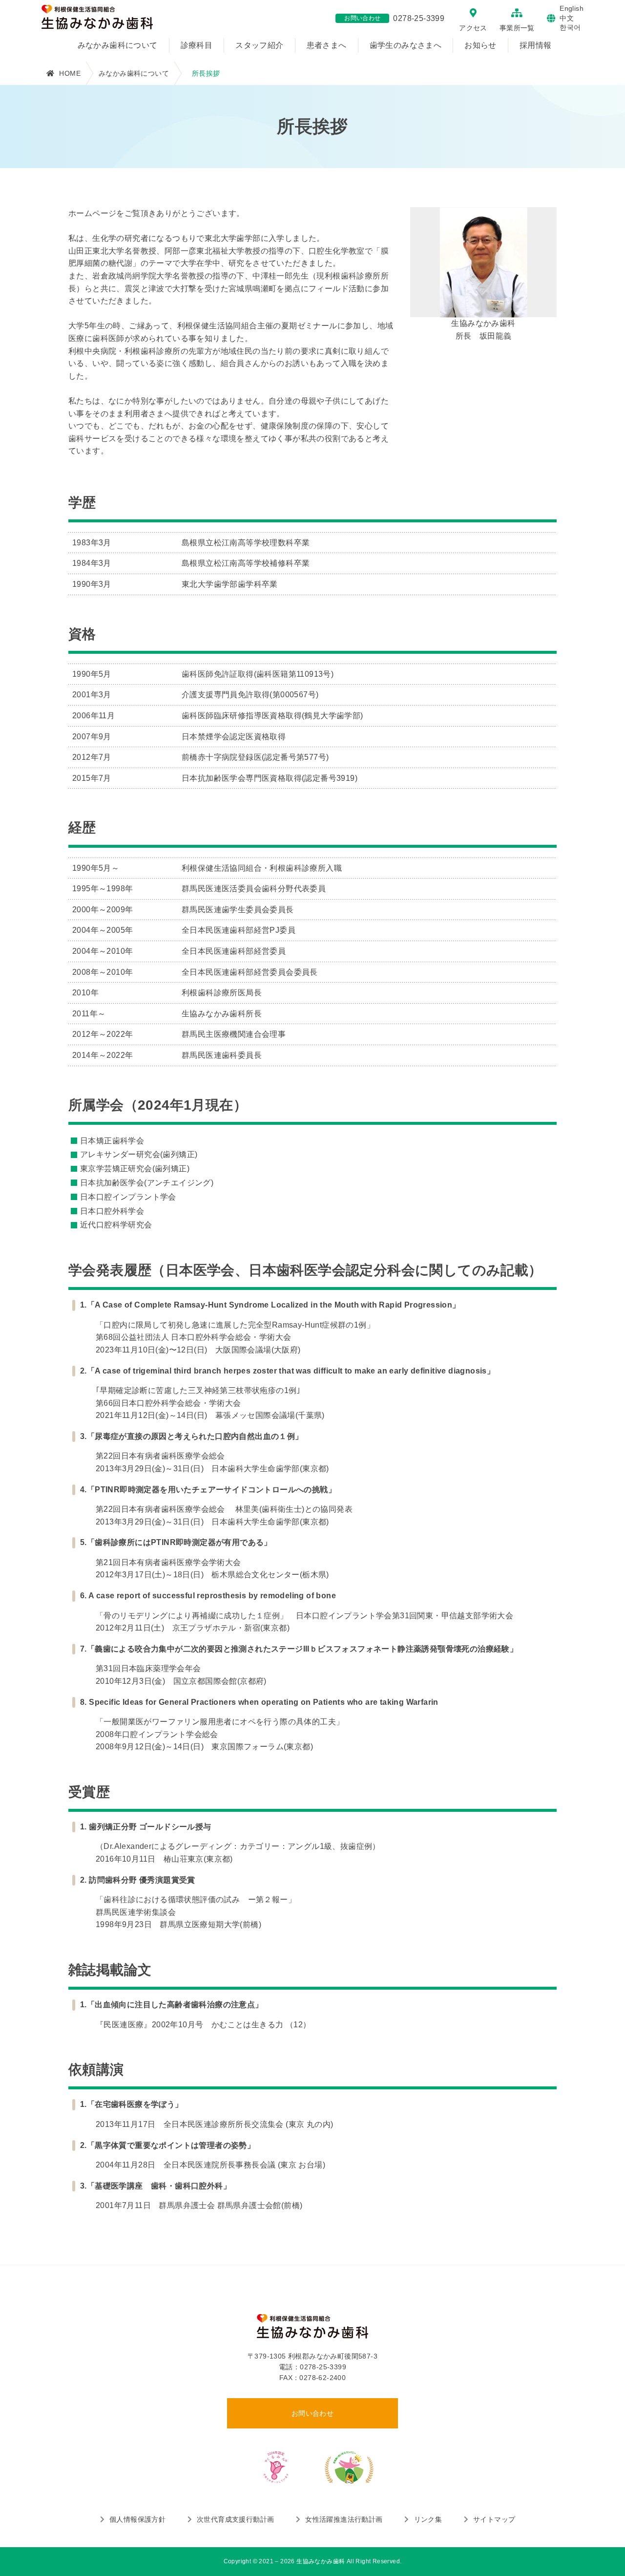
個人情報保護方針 (137, 2519)
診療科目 (197, 45)
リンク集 (428, 2519)
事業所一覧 (517, 28)
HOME (70, 73)
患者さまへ (327, 45)
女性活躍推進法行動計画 (344, 2519)
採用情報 (536, 45)
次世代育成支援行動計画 (235, 2519)
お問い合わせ (312, 2413)
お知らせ (480, 45)
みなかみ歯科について (118, 45)
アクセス (473, 28)
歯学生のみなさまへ (406, 45)
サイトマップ (494, 2519)
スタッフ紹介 (259, 45)
